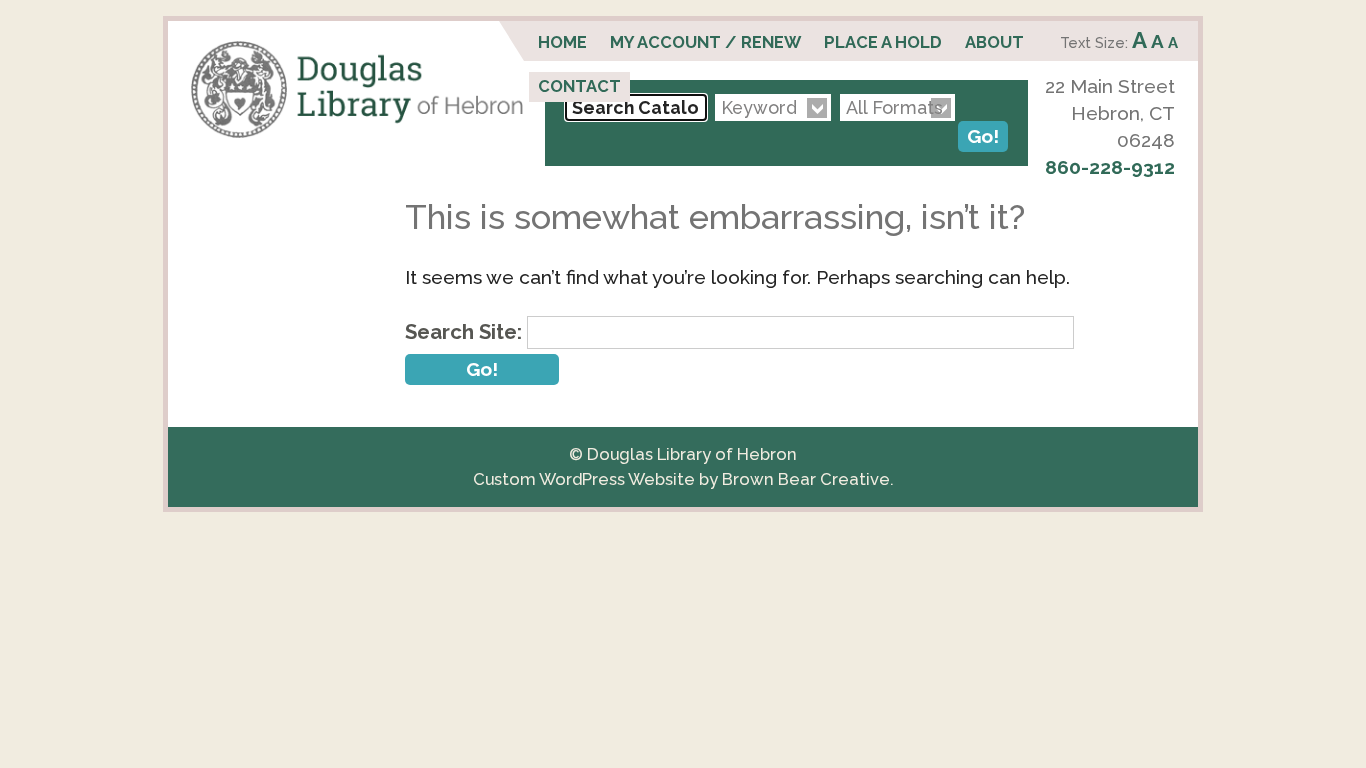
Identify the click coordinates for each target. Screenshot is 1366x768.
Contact (579, 86)
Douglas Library (357, 89)
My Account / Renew (705, 42)
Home (562, 42)
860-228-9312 (1110, 167)
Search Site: (463, 332)
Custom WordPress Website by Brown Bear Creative (681, 479)
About (994, 42)
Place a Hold (883, 42)
